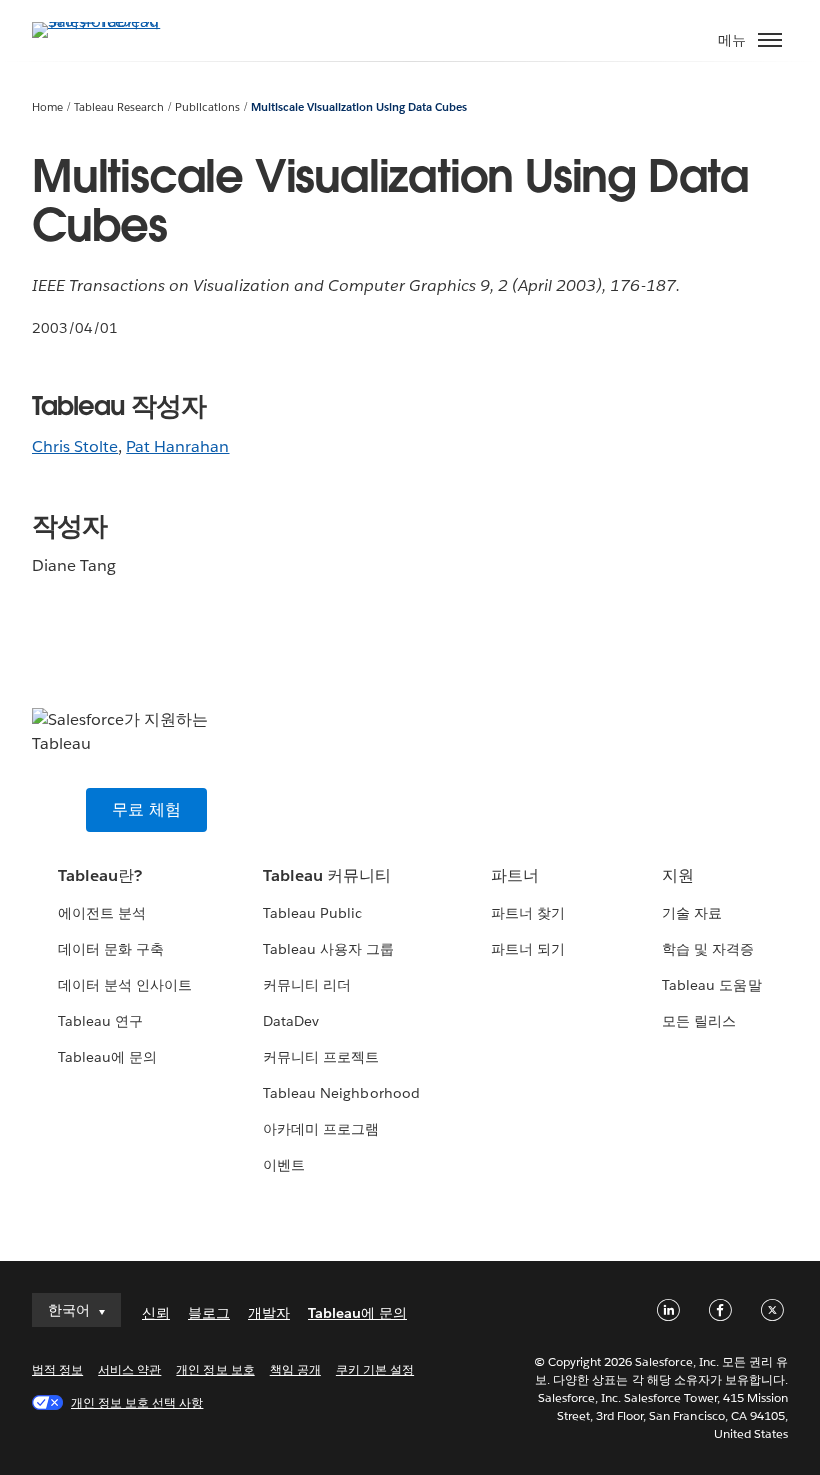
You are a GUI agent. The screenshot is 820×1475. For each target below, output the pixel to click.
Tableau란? (100, 875)
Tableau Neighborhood (341, 1093)
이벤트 (284, 1165)
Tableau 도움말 (711, 985)
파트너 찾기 (528, 913)
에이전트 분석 (102, 913)
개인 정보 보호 (215, 1369)
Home (47, 107)
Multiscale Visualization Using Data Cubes (359, 107)
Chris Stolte (75, 446)
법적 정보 (57, 1369)
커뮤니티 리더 (307, 985)
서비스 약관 (129, 1369)
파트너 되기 (528, 949)
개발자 (269, 1313)
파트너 (515, 875)
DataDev (291, 1021)
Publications (207, 107)
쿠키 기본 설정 (375, 1369)
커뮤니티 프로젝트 (321, 1057)
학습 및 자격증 (708, 949)
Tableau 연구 (100, 1021)
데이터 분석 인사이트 (125, 985)
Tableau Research (119, 107)
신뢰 (156, 1313)
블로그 (209, 1313)
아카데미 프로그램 (321, 1129)
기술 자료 (692, 913)
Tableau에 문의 (107, 1057)
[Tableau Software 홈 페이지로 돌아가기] (102, 21)
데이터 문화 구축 (111, 949)
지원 (678, 875)
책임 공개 (295, 1369)
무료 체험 (146, 809)
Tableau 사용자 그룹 (328, 949)
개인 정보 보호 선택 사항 (137, 1402)
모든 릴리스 (699, 1021)
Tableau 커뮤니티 (327, 875)
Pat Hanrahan (177, 446)
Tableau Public (312, 913)
